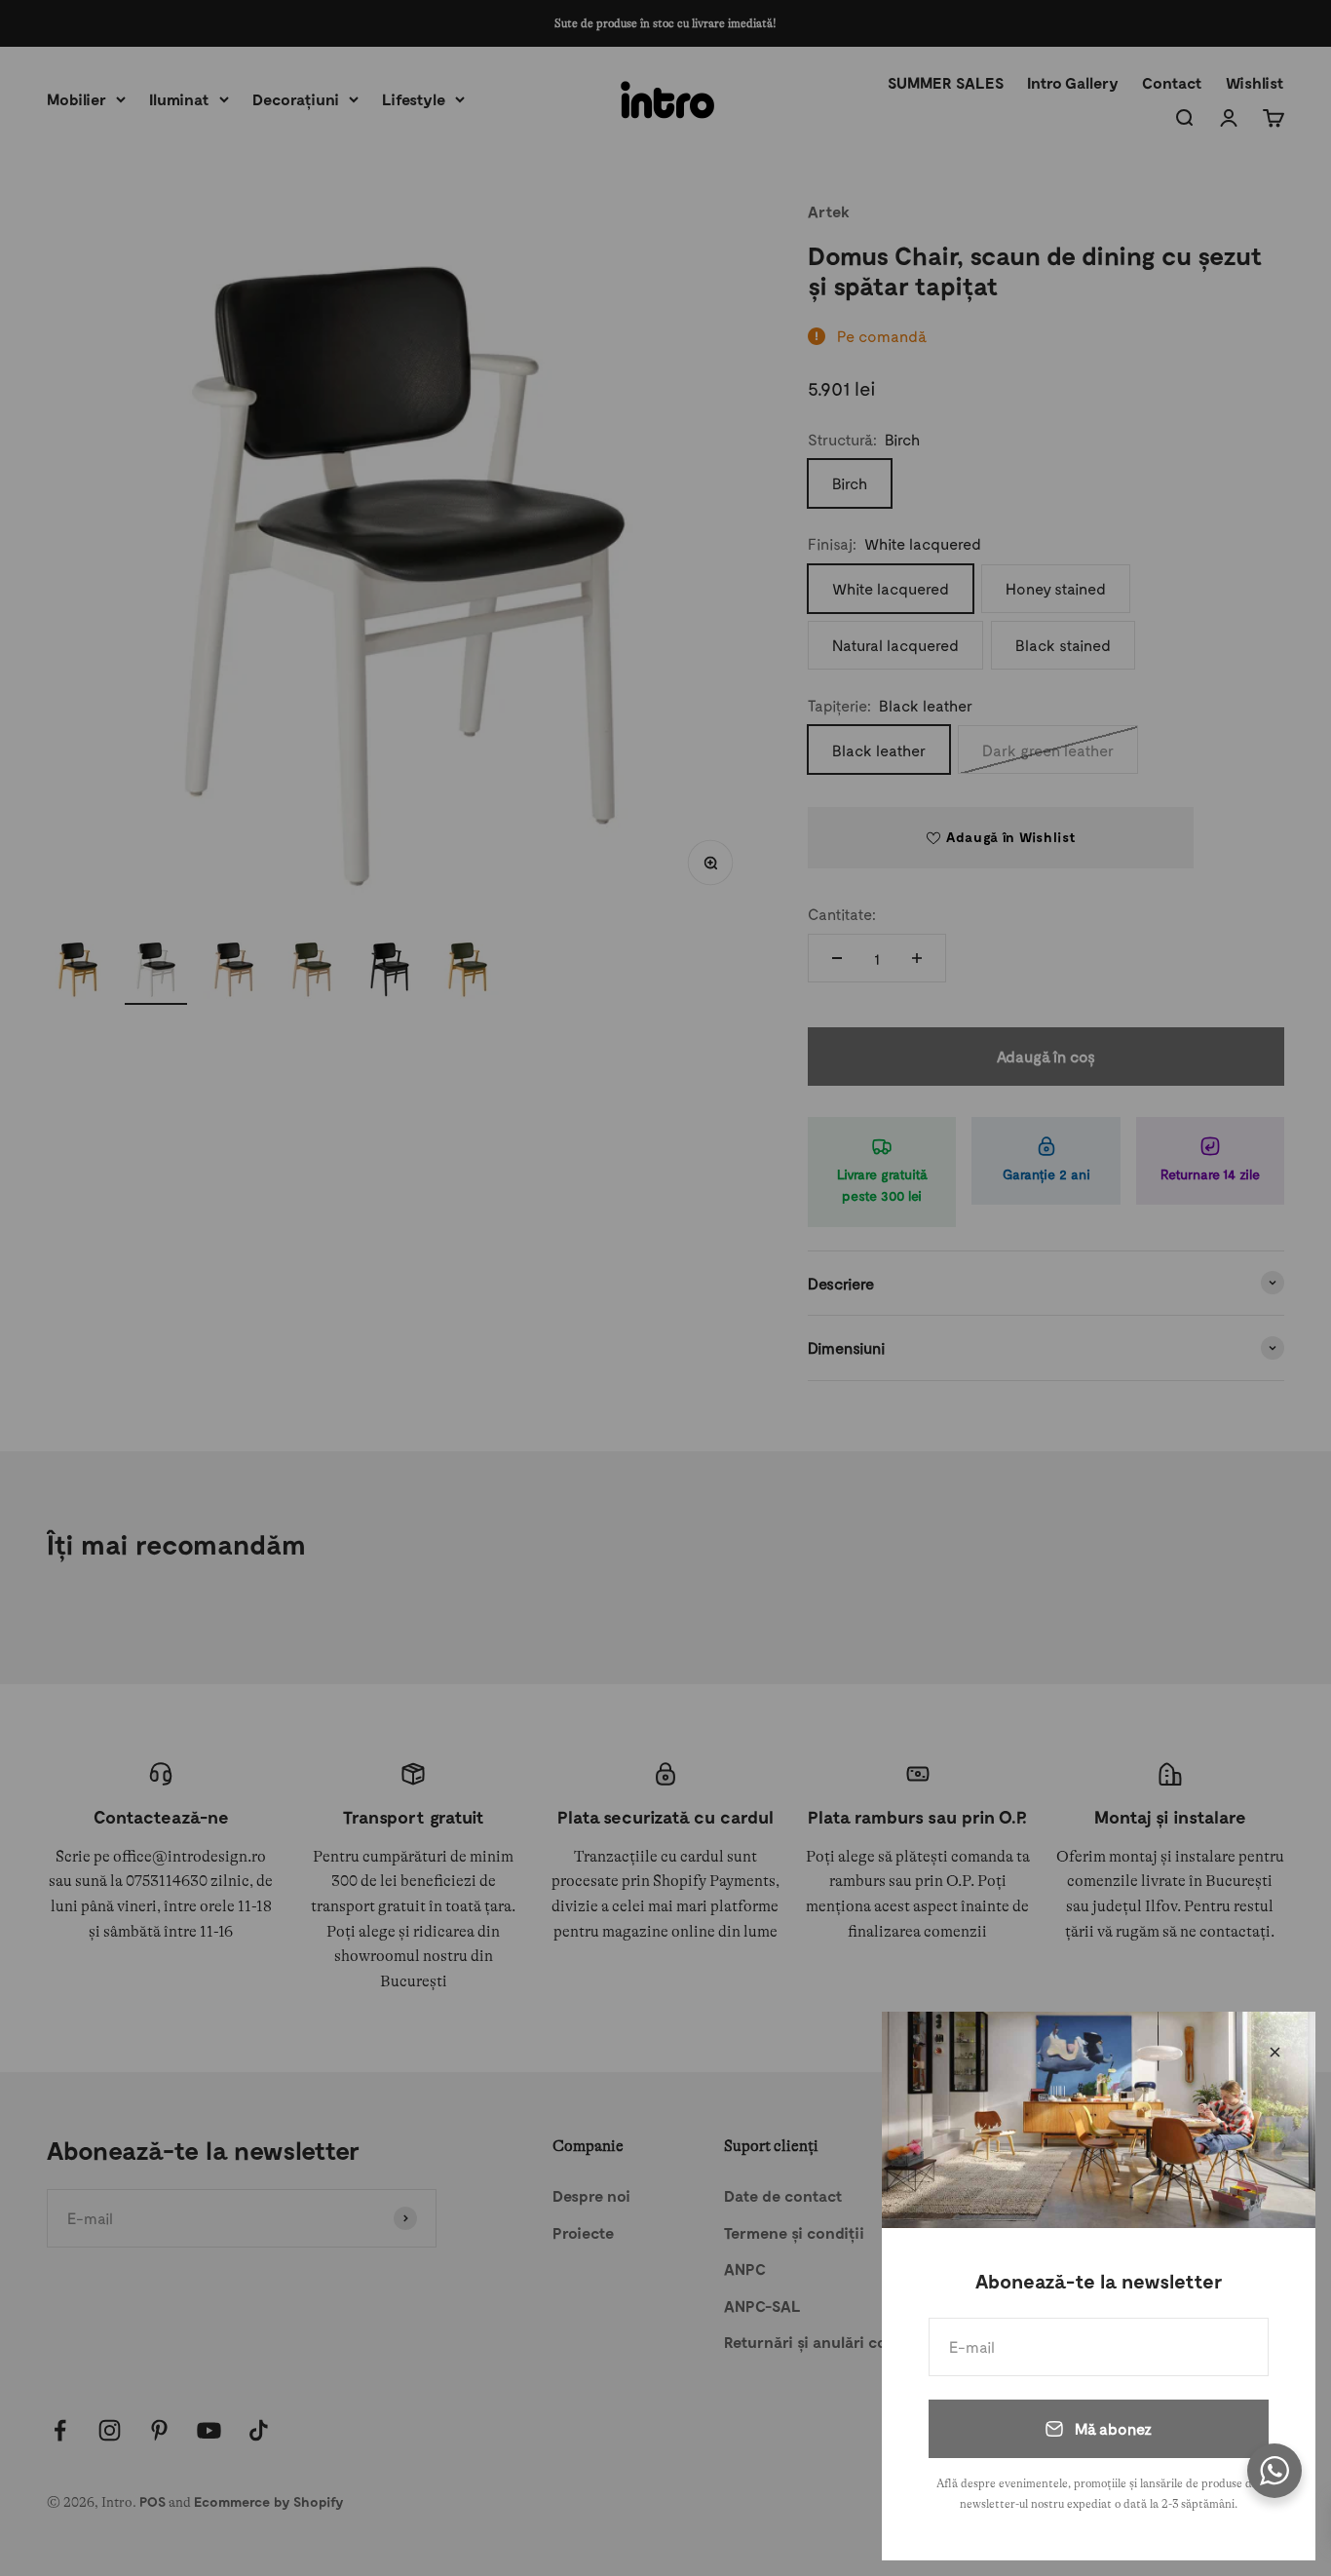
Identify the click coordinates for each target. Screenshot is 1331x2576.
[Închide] (1275, 2052)
